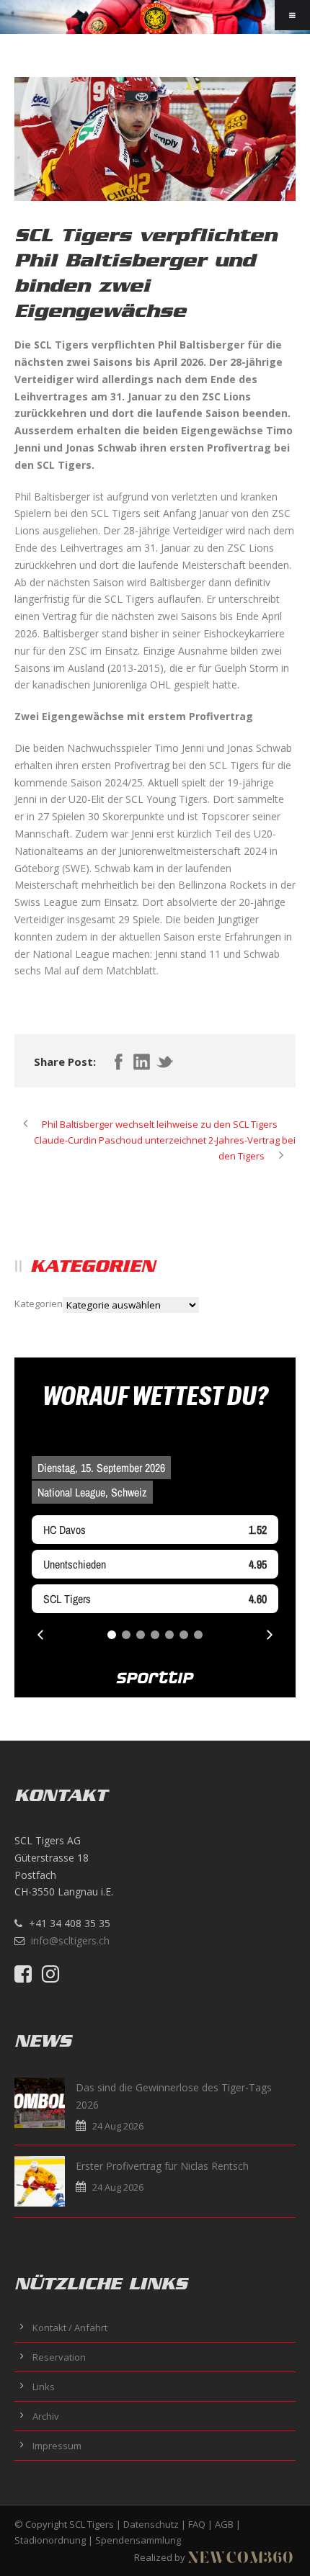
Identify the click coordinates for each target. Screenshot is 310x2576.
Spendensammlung (138, 2540)
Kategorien (39, 1303)
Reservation (59, 2357)
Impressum (57, 2446)
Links (44, 2387)
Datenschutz (151, 2524)
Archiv (46, 2416)
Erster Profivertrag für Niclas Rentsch (162, 2166)
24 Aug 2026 (118, 2126)
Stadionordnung (50, 2540)
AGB (224, 2524)
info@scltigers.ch (70, 1940)
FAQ (197, 2524)
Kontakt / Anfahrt (70, 2328)
